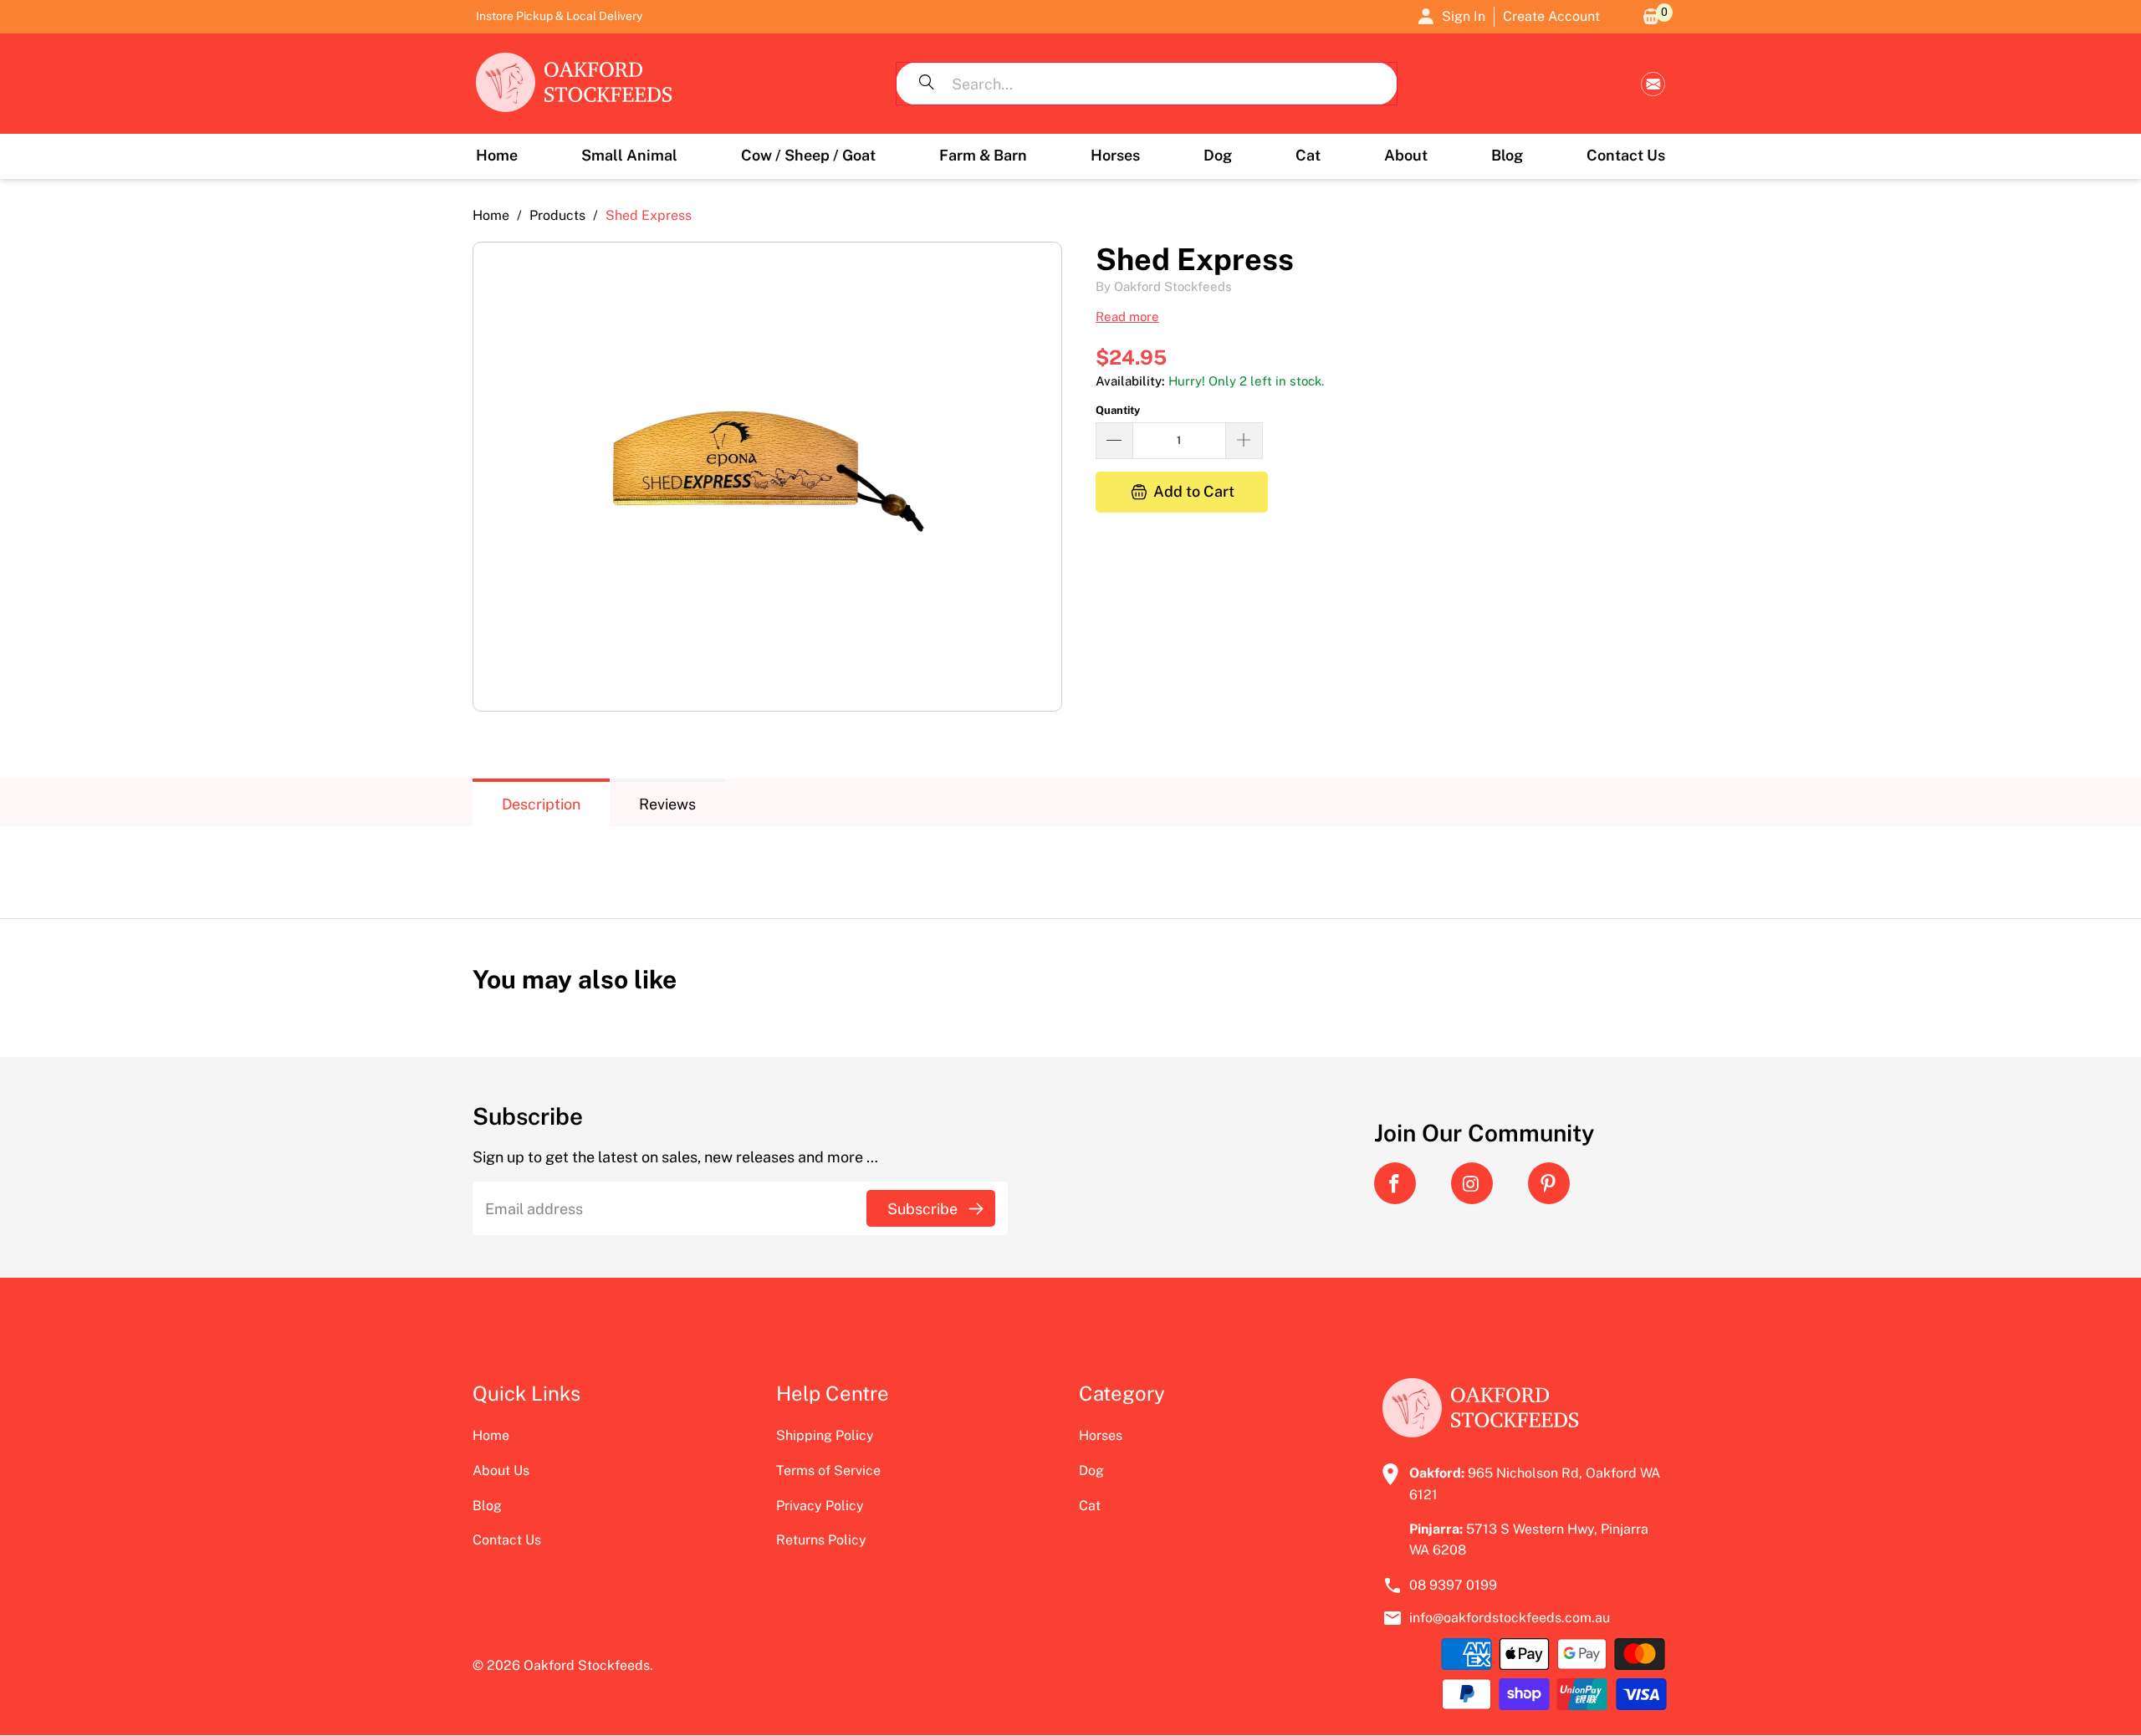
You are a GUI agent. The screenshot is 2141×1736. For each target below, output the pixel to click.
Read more (1127, 317)
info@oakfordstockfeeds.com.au (1653, 84)
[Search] (927, 84)
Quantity (1118, 410)
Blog (487, 1506)
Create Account (1551, 16)
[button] (629, 156)
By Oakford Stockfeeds (1164, 286)
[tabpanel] (1070, 860)
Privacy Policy (820, 1506)
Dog (1091, 1470)
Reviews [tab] (667, 804)
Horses (1101, 1435)
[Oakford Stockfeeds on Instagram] (1472, 1183)
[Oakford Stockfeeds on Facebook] (1395, 1183)
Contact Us (507, 1540)
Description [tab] (541, 804)
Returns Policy (821, 1540)
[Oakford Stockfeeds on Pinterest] (1549, 1183)
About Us (501, 1470)
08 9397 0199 (1453, 1585)
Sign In (1464, 16)
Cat (1090, 1506)
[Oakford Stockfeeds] (575, 84)
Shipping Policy (825, 1435)
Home (491, 1435)
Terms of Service (828, 1470)
